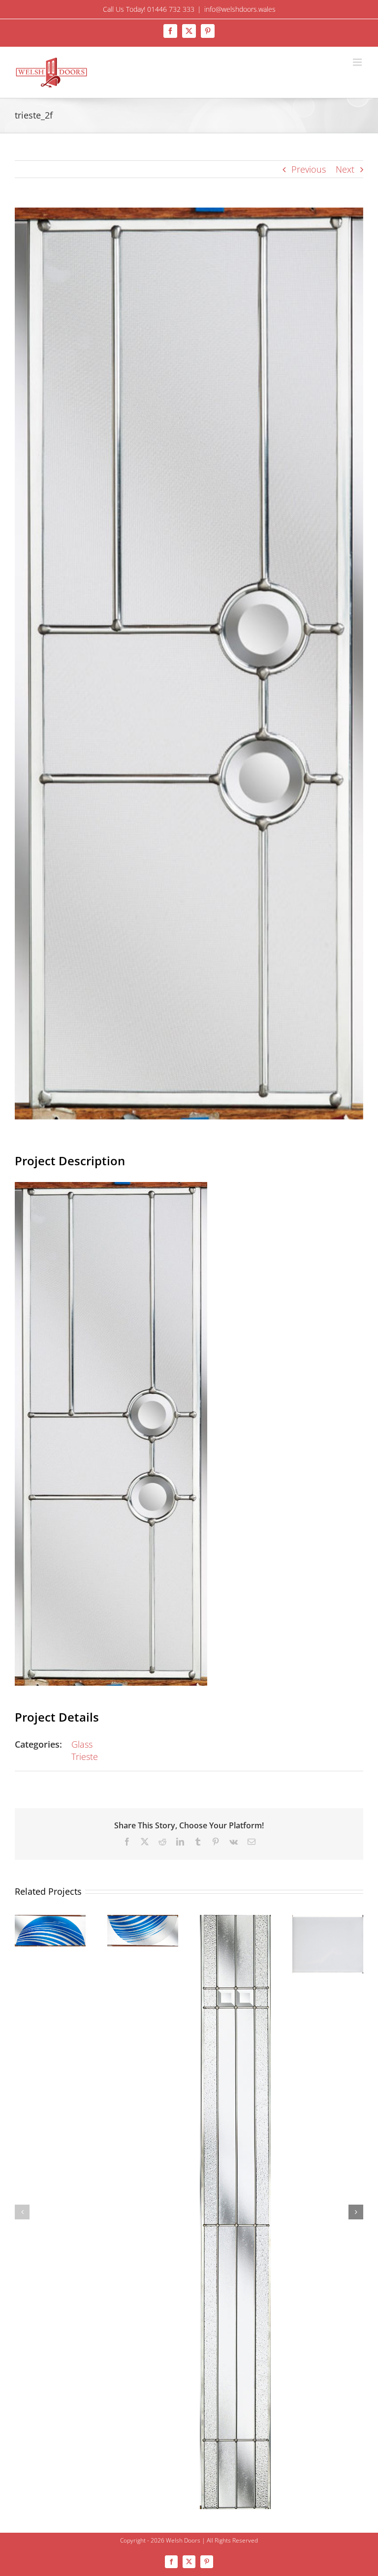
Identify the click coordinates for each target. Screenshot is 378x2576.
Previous (309, 169)
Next (345, 169)
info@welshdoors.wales (240, 9)
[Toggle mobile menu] (358, 62)
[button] (22, 2212)
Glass (82, 1744)
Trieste (85, 1757)
